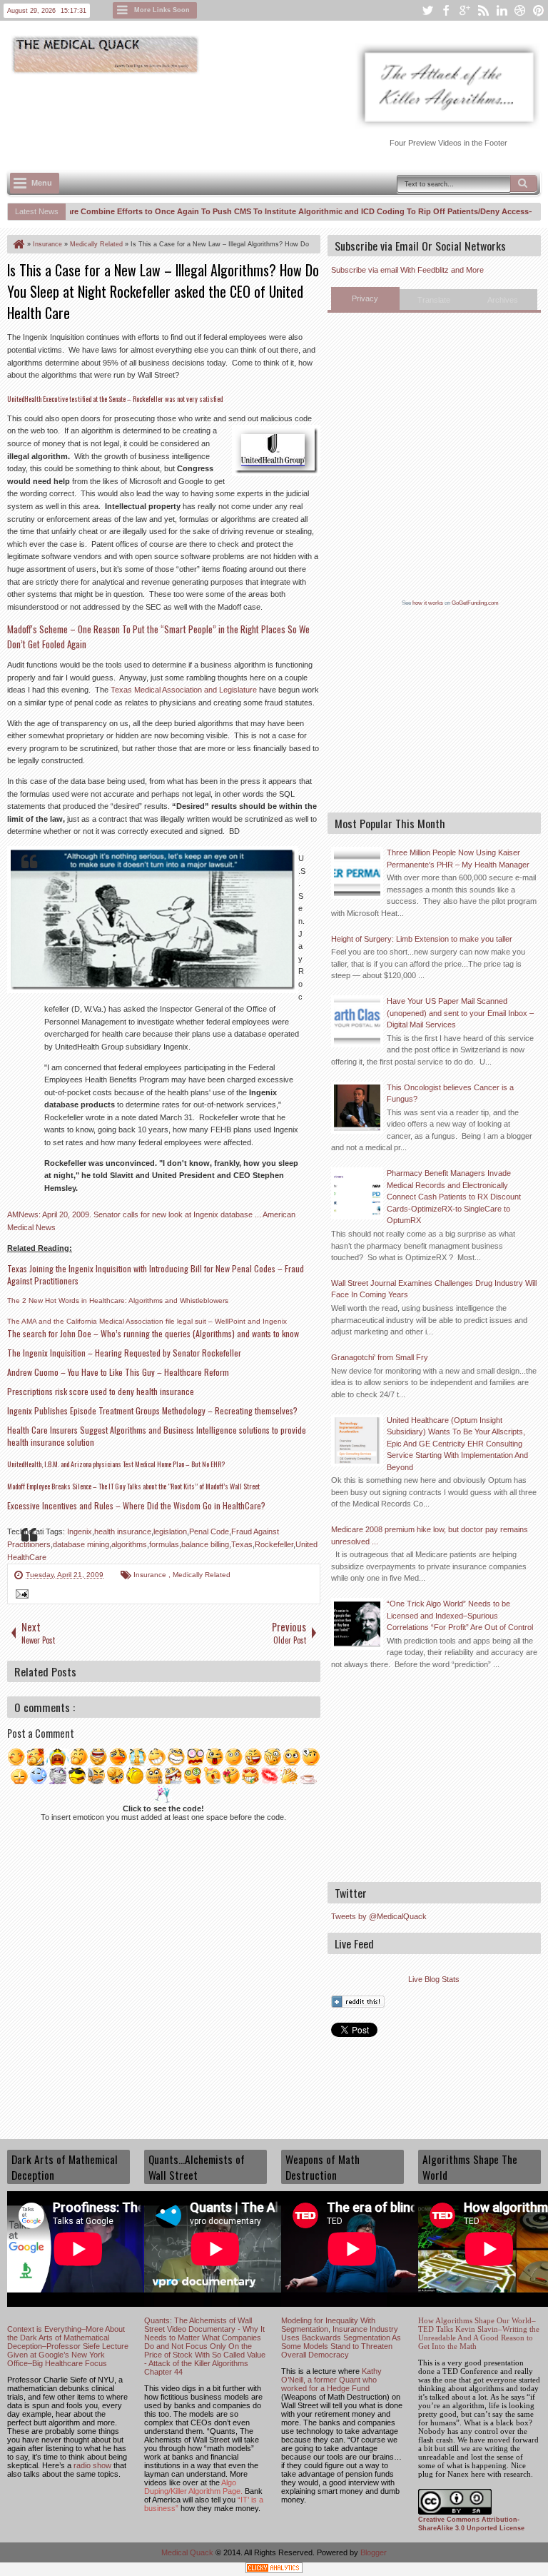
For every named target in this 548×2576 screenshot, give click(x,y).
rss (483, 10)
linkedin (502, 10)
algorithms (129, 1544)
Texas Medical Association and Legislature (184, 690)
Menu (42, 183)
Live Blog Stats (434, 1979)
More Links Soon (162, 10)
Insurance (151, 1575)
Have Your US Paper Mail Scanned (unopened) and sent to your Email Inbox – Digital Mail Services (460, 1013)
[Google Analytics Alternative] (274, 2570)
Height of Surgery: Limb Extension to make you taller (422, 939)
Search (524, 183)
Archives (503, 300)
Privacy (365, 298)
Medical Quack (188, 2552)
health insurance (123, 1531)
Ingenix (80, 1531)
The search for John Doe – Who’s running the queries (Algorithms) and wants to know (153, 1333)
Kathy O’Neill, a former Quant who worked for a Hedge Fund (331, 2380)
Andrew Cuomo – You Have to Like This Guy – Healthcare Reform (118, 1372)
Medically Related (202, 1575)
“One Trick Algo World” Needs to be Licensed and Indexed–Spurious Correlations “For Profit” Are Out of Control (460, 1615)
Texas (242, 1544)
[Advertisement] (267, 115)
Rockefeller (274, 1544)
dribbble (520, 10)
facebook (446, 10)
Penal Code (209, 1531)
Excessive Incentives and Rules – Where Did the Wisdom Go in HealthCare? (136, 1505)
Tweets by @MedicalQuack (379, 1916)
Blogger (374, 2552)
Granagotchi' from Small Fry (380, 1357)
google (465, 10)
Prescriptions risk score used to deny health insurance (101, 1391)
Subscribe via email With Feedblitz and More (407, 270)
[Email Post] (20, 1596)
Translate (434, 300)
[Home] (18, 244)
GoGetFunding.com (475, 603)
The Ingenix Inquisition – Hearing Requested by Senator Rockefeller (124, 1353)
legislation (170, 1531)
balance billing (205, 1544)
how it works (428, 603)
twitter (427, 10)
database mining (81, 1544)
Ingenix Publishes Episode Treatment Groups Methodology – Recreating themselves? (152, 1410)
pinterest (539, 10)
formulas (164, 1544)
